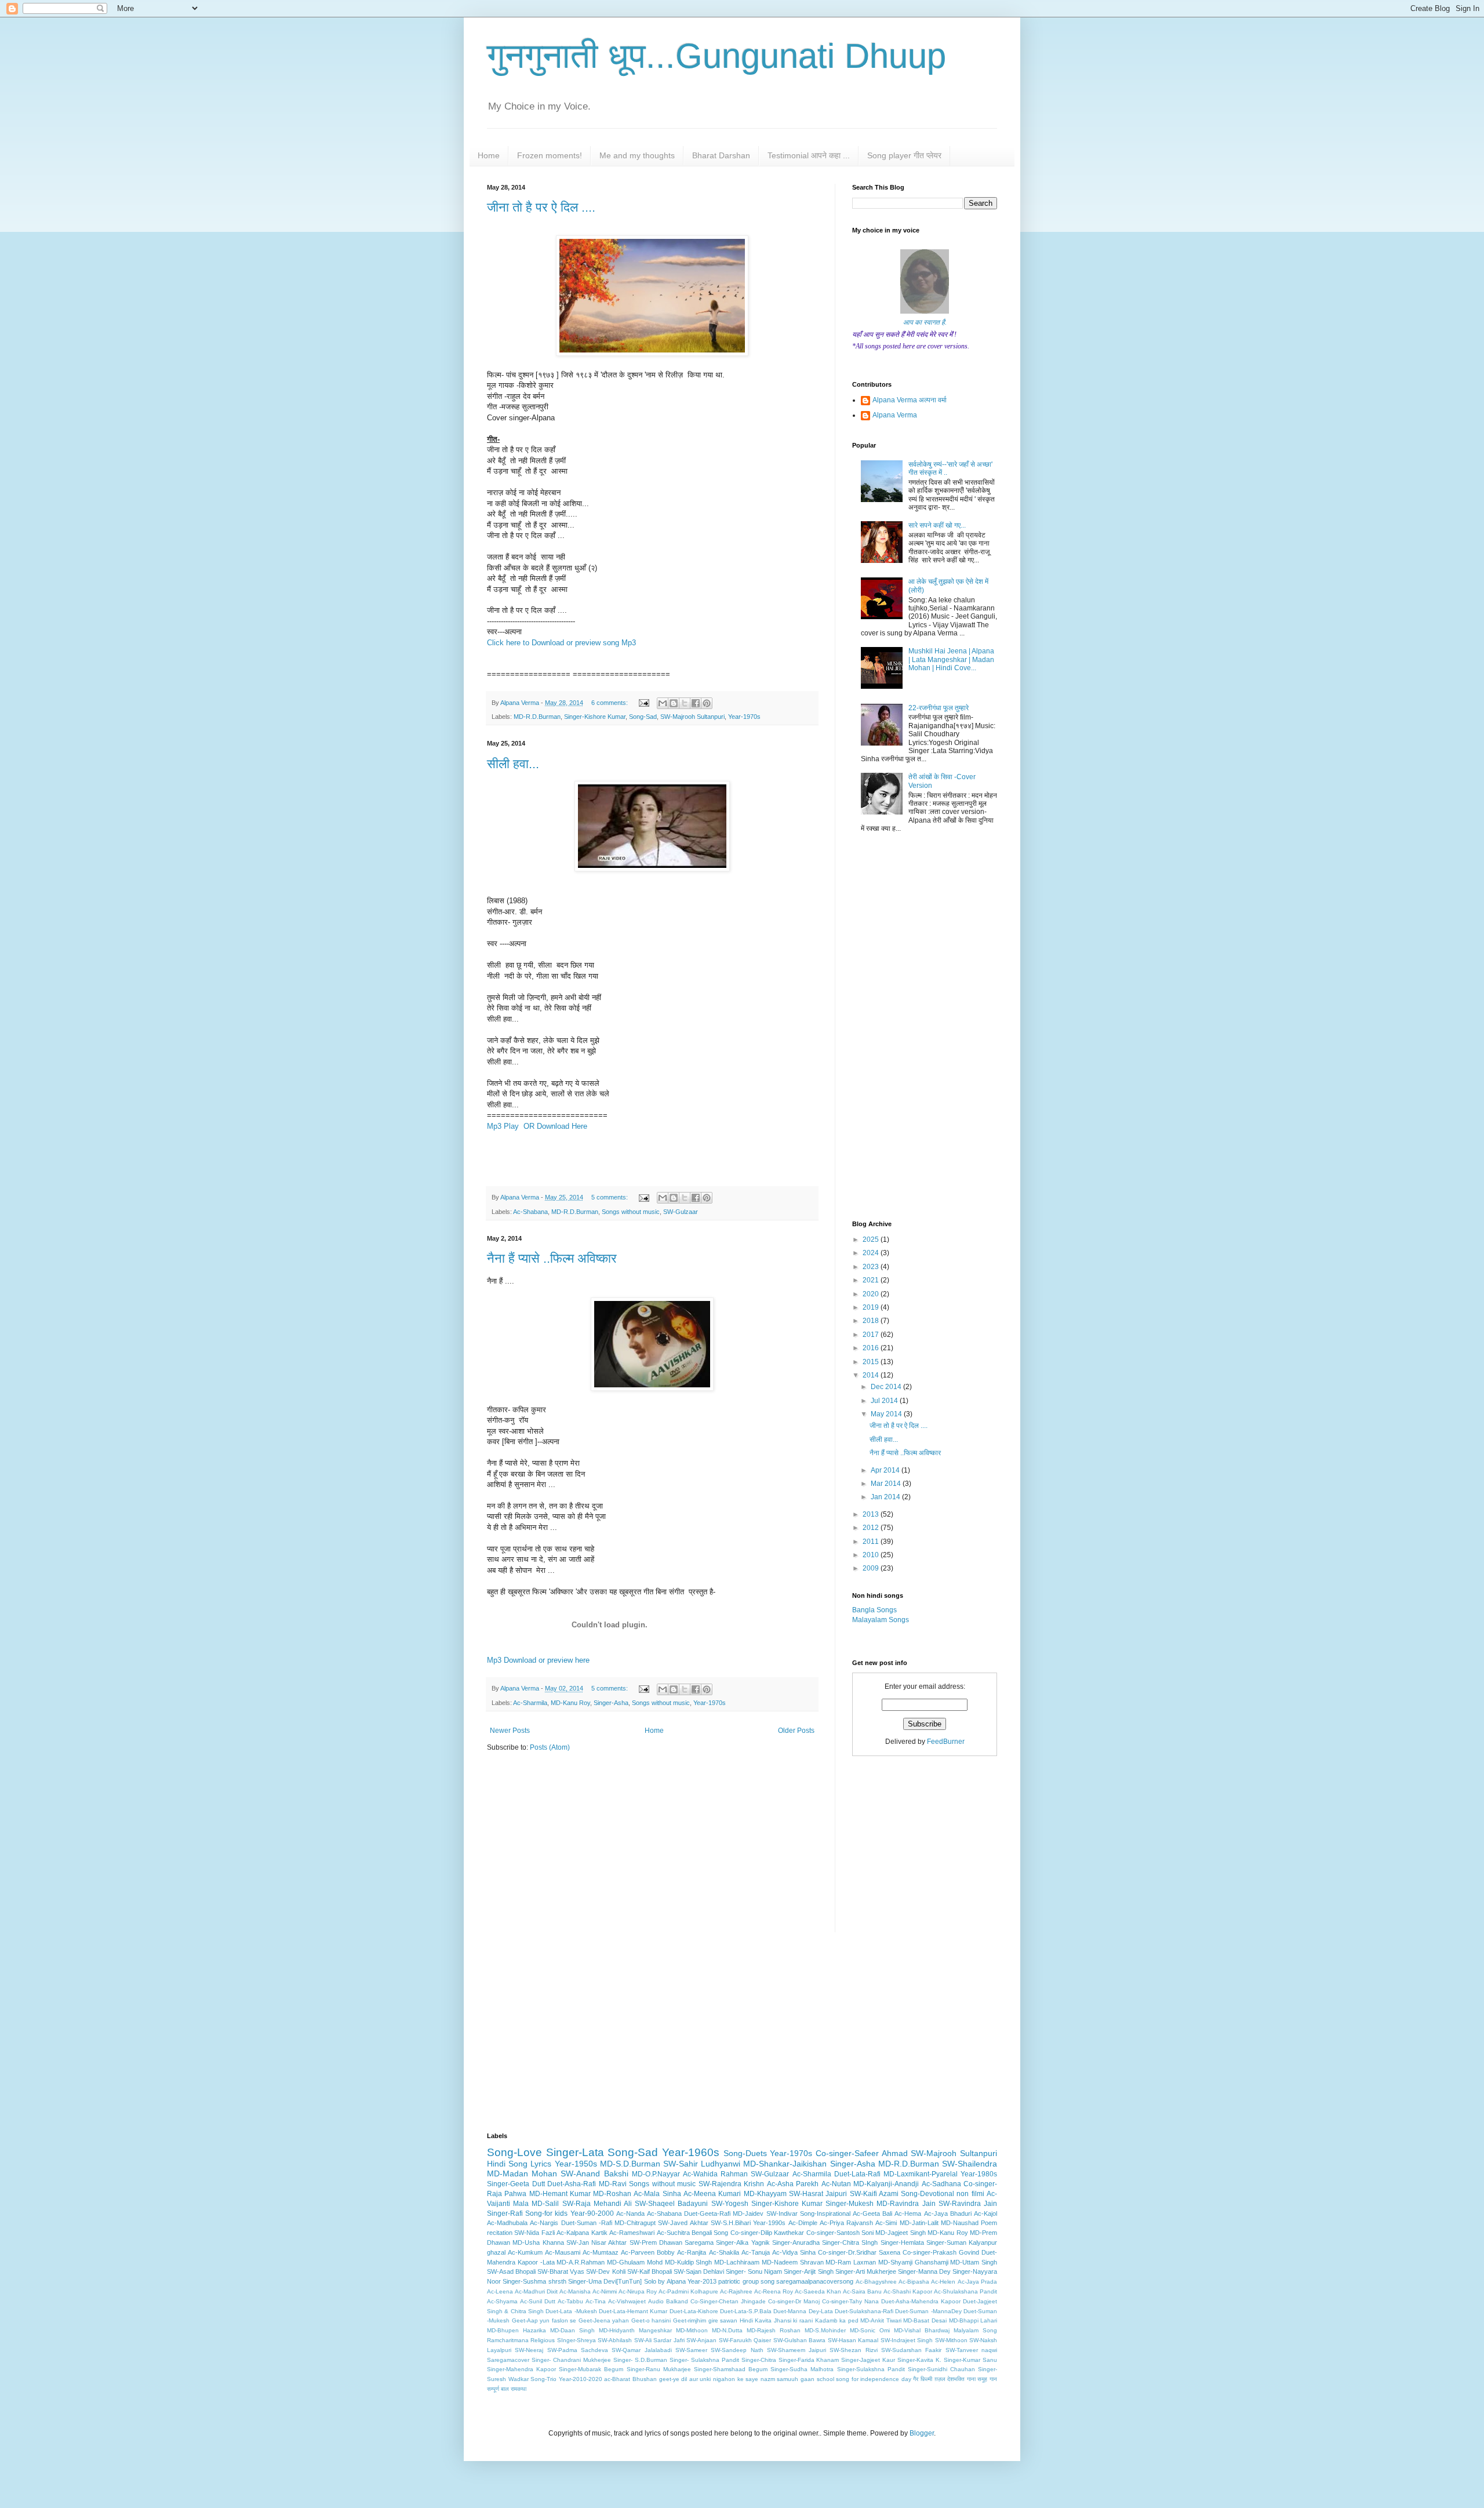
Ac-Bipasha (914, 2282)
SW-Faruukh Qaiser (745, 2340)
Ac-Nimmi (605, 2291)
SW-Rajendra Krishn (732, 2184)
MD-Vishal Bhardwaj (922, 2330)
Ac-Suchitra (673, 2233)
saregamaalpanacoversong (815, 2281)
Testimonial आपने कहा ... (809, 155)
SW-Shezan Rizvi (853, 2350)
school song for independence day (864, 2379)
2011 (872, 1542)
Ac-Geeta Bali (872, 2213)
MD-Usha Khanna (538, 2242)
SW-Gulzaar (681, 1212)
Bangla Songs (874, 1610)
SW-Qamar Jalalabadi (641, 2350)
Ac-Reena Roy (774, 2291)
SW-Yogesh (730, 2204)
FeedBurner (946, 1742)
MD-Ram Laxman (851, 2262)
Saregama (699, 2242)
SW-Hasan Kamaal (853, 2340)
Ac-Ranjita (692, 2252)
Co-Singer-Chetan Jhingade (728, 2301)
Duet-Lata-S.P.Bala (746, 2311)
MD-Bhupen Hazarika (517, 2330)
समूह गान (987, 2379)
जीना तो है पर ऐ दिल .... (541, 207)
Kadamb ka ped (837, 2320)
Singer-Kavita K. (919, 2360)
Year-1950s (576, 2164)
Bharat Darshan (721, 155)
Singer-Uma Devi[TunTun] (605, 2281)
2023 (872, 1267)
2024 (872, 1253)
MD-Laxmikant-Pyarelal (921, 2174)
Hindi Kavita (756, 2320)
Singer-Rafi (505, 2213)
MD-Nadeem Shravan (793, 2262)
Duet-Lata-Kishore (694, 2311)
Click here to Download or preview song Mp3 (563, 643)
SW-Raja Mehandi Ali (597, 2204)
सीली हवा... (513, 764)
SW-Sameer (691, 2350)
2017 (872, 1335)
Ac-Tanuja (756, 2252)
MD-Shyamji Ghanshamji (913, 2262)
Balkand (677, 2301)
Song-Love (514, 2152)
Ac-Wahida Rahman (715, 2174)
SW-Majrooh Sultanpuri (692, 717)
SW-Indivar (782, 2213)
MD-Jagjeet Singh (900, 2233)
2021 (872, 1280)
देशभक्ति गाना (961, 2379)
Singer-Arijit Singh (808, 2271)
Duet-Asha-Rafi (572, 2184)
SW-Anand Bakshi (594, 2173)
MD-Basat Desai (925, 2320)
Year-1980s (979, 2174)
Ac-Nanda (630, 2213)
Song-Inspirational (825, 2213)
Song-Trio (543, 2379)
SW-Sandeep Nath (737, 2350)
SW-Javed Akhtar (683, 2223)
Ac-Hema (908, 2213)
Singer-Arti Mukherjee (866, 2271)
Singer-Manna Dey (924, 2271)
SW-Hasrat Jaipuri (818, 2194)
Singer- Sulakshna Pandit (704, 2360)
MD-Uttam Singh (974, 2262)
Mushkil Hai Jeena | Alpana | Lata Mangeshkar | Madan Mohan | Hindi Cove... (951, 659)
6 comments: (610, 703)
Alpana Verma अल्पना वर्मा (910, 400)
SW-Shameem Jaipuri (796, 2350)
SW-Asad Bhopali (511, 2271)
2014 (872, 1375)
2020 (872, 1294)
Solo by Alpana (665, 2281)
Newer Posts (510, 1731)
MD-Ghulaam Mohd (635, 2262)
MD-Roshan (612, 2194)
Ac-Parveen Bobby (648, 2252)
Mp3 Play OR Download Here (537, 1126)
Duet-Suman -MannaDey (928, 2311)
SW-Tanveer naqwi (971, 2350)
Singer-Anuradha (796, 2242)
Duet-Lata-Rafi (857, 2174)
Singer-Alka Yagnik (743, 2242)
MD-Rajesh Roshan (774, 2330)
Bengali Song (710, 2233)
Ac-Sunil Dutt (538, 2301)
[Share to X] (685, 703)
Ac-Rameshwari (632, 2233)
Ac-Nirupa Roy (638, 2291)
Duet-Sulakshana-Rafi (864, 2311)
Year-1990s (769, 2223)
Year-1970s (744, 717)
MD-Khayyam (765, 2194)
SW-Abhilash (615, 2340)
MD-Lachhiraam (737, 2262)
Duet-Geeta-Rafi (707, 2213)
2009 (872, 1568)
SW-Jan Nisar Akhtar (597, 2242)
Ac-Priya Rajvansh (846, 2223)
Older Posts (796, 1731)
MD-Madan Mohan (522, 2173)
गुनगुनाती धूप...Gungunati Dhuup (716, 56)
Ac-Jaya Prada (977, 2282)
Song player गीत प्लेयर (904, 155)
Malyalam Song (975, 2330)
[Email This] (663, 703)
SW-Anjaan (701, 2340)
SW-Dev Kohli (605, 2271)
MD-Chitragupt (635, 2223)
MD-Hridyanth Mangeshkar (635, 2330)
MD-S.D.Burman (630, 2164)
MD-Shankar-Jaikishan (785, 2164)
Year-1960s (691, 2152)
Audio (656, 2301)
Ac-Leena (500, 2291)
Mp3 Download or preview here (538, 1660)
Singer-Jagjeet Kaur (868, 2360)
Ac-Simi (886, 2223)
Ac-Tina (596, 2301)
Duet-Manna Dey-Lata (803, 2311)
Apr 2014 (886, 1470)
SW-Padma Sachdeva (578, 2350)
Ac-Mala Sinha (657, 2194)
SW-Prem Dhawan (656, 2242)
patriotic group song (746, 2281)
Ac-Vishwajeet (627, 2301)
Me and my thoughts (637, 155)
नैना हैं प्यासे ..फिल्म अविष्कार (552, 1258)
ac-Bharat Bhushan (630, 2379)
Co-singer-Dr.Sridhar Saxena (859, 2252)
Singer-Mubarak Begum (591, 2369)
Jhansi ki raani (793, 2320)
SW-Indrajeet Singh (907, 2340)
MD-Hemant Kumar (560, 2194)
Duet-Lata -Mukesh (571, 2311)
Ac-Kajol (985, 2213)
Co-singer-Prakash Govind (941, 2252)
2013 (872, 1514)
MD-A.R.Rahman (581, 2262)
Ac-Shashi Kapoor (908, 2291)
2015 (872, 1362)
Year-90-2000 (592, 2213)
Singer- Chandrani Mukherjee (571, 2360)
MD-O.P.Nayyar (656, 2174)
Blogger (922, 2433)
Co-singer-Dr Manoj (794, 2301)
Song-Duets (745, 2153)
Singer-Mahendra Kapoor (521, 2369)
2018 (872, 1321)
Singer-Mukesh (850, 2204)
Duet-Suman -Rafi (587, 2223)
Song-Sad (643, 717)
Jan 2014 (886, 1497)
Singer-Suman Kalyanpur (962, 2242)
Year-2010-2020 (581, 2379)
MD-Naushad (960, 2223)
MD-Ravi (613, 2184)
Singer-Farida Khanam (809, 2360)
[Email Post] (643, 703)
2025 (872, 1240)
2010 (872, 1555)
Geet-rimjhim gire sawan (705, 2320)
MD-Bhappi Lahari (973, 2320)
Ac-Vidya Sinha (794, 2252)
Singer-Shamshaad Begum (731, 2369)
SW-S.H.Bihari (731, 2223)
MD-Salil (545, 2204)
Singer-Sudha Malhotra (802, 2369)
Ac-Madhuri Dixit (536, 2291)
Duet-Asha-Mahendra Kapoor (921, 2301)
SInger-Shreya (576, 2340)
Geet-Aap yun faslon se (544, 2320)
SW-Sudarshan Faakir (911, 2350)
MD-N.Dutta (727, 2330)
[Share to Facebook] (696, 703)
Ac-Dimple (803, 2223)
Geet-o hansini (651, 2320)
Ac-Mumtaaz (601, 2252)
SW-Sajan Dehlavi (699, 2271)
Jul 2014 (885, 1401)
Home (489, 155)
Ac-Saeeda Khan (818, 2291)
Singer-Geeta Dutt (516, 2184)
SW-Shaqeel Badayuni (671, 2204)
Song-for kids (546, 2213)
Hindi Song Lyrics (519, 2164)
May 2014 (887, 1414)
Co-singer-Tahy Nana (850, 2301)
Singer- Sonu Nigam (754, 2271)
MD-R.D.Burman (537, 717)
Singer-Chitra (759, 2360)
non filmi (970, 2194)
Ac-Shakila (724, 2252)
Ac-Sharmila (530, 1703)
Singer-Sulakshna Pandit (871, 2369)
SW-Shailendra (970, 2164)
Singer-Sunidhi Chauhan (941, 2369)
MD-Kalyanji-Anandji (886, 2184)
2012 (872, 1528)
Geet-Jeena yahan (604, 2320)
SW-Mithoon (951, 2340)
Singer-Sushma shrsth (534, 2281)
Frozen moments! (550, 155)
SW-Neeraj (529, 2350)
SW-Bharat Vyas (561, 2271)
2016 (872, 1348)
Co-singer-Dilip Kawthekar (767, 2233)
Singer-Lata (575, 2152)
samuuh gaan (796, 2379)
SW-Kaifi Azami (874, 2194)
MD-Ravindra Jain (906, 2204)
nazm (768, 2379)
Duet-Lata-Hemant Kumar (633, 2311)
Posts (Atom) (550, 1747)
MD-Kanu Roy (570, 1703)
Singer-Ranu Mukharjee (659, 2369)
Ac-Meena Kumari (712, 2194)
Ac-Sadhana (941, 2184)
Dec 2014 (887, 1387)
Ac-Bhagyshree (876, 2282)
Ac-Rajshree (736, 2291)
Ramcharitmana (508, 2340)
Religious (543, 2340)
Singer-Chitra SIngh (850, 2242)
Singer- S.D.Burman (640, 2360)
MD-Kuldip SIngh (689, 2262)
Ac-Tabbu (570, 2301)
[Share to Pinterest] (707, 703)
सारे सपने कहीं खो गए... (937, 525)
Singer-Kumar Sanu (970, 2360)
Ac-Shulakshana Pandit (965, 2291)
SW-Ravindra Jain (968, 2204)
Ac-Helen (943, 2282)
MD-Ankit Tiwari (881, 2320)
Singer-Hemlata (902, 2242)
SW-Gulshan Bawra (799, 2340)
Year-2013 (702, 2281)
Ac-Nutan (836, 2184)
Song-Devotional (927, 2194)
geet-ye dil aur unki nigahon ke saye (709, 2379)
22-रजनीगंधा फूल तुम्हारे (939, 708)
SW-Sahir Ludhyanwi (702, 2164)
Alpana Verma (895, 415)
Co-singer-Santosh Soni (840, 2233)
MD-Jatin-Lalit (919, 2223)
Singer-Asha (611, 1703)
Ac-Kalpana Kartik (582, 2233)
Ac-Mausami (563, 2252)
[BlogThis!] (674, 703)
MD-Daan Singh (572, 2330)
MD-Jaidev (748, 2213)
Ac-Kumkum (525, 2252)
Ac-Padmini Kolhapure (688, 2291)
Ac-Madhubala (507, 2223)
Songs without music (631, 1212)
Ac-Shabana (530, 1212)
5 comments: (610, 1197)
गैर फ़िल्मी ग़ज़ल (929, 2379)
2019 (872, 1307)
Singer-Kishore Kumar (595, 717)
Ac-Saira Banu (862, 2291)
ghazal (496, 2252)
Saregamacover (508, 2360)
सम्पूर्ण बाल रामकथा (507, 2389)
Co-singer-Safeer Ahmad (862, 2153)
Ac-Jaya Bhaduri (948, 2213)
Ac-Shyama (502, 2301)
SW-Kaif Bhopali (650, 2271)
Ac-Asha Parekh (793, 2184)
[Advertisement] (652, 1851)
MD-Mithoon (692, 2330)
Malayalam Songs (881, 1620)
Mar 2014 (887, 1484)
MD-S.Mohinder (825, 2330)
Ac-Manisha (575, 2291)
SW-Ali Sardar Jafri (659, 2340)
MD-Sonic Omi (870, 2330)
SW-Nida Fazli (534, 2233)
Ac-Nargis (544, 2223)
